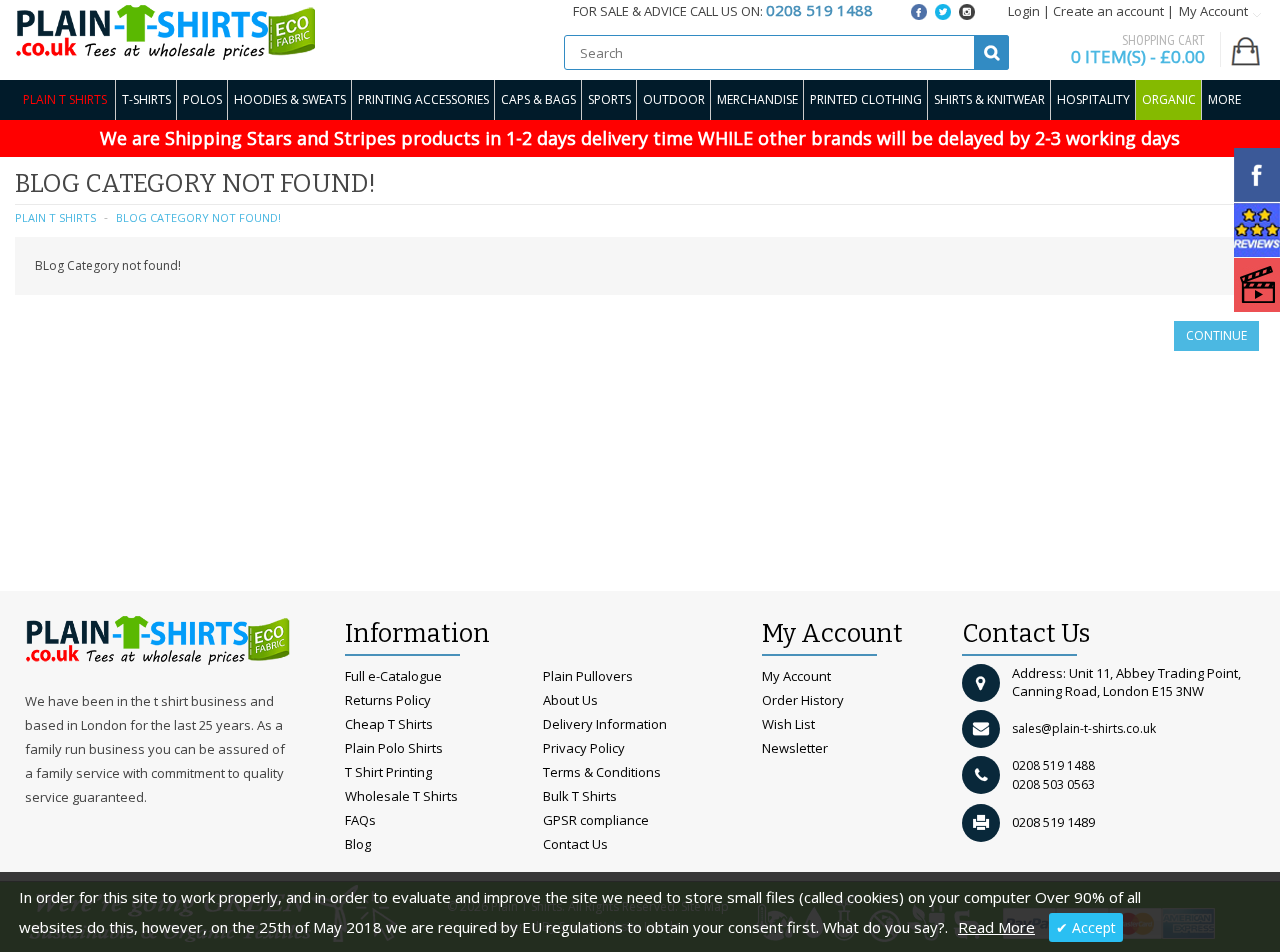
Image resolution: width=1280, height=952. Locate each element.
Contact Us (575, 844)
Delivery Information (605, 724)
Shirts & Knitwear (989, 99)
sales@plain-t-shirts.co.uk (1084, 728)
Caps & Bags (538, 99)
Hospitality (1093, 99)
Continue (1216, 335)
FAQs (360, 820)
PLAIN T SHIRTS (55, 217)
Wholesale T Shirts (401, 796)
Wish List (788, 724)
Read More (996, 927)
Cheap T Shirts (389, 724)
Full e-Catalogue (393, 676)
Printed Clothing (866, 99)
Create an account (1108, 11)
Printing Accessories (423, 99)
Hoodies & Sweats (290, 99)
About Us (570, 700)
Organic (1169, 99)
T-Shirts (146, 99)
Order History (803, 700)
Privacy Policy (584, 748)
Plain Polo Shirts (394, 748)
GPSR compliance (596, 820)
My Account (796, 676)
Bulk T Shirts (580, 796)
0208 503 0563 (1053, 784)
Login (1024, 11)
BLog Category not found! (198, 217)
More (1224, 99)
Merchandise (757, 99)
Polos (202, 99)
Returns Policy (388, 700)
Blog (358, 844)
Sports (609, 99)
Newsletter (795, 748)
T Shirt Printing (388, 772)
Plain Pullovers (588, 676)
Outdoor (674, 99)
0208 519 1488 (1053, 765)
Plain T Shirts (65, 99)
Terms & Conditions (602, 772)
